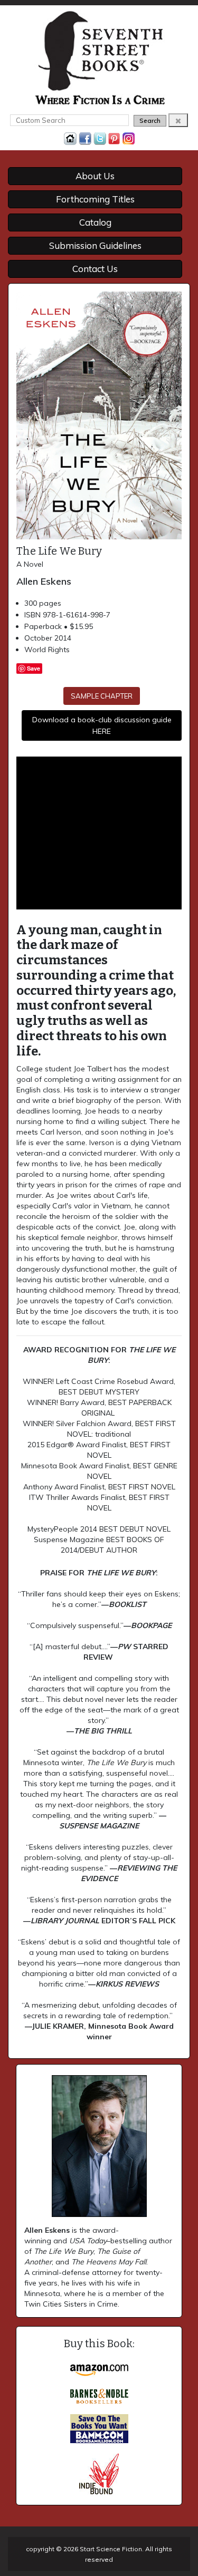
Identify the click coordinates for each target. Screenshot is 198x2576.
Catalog (95, 222)
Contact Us (95, 269)
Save (34, 668)
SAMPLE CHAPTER (102, 696)
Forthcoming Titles (95, 199)
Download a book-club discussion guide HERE (102, 725)
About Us (95, 176)
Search (150, 120)
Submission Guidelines (95, 245)
